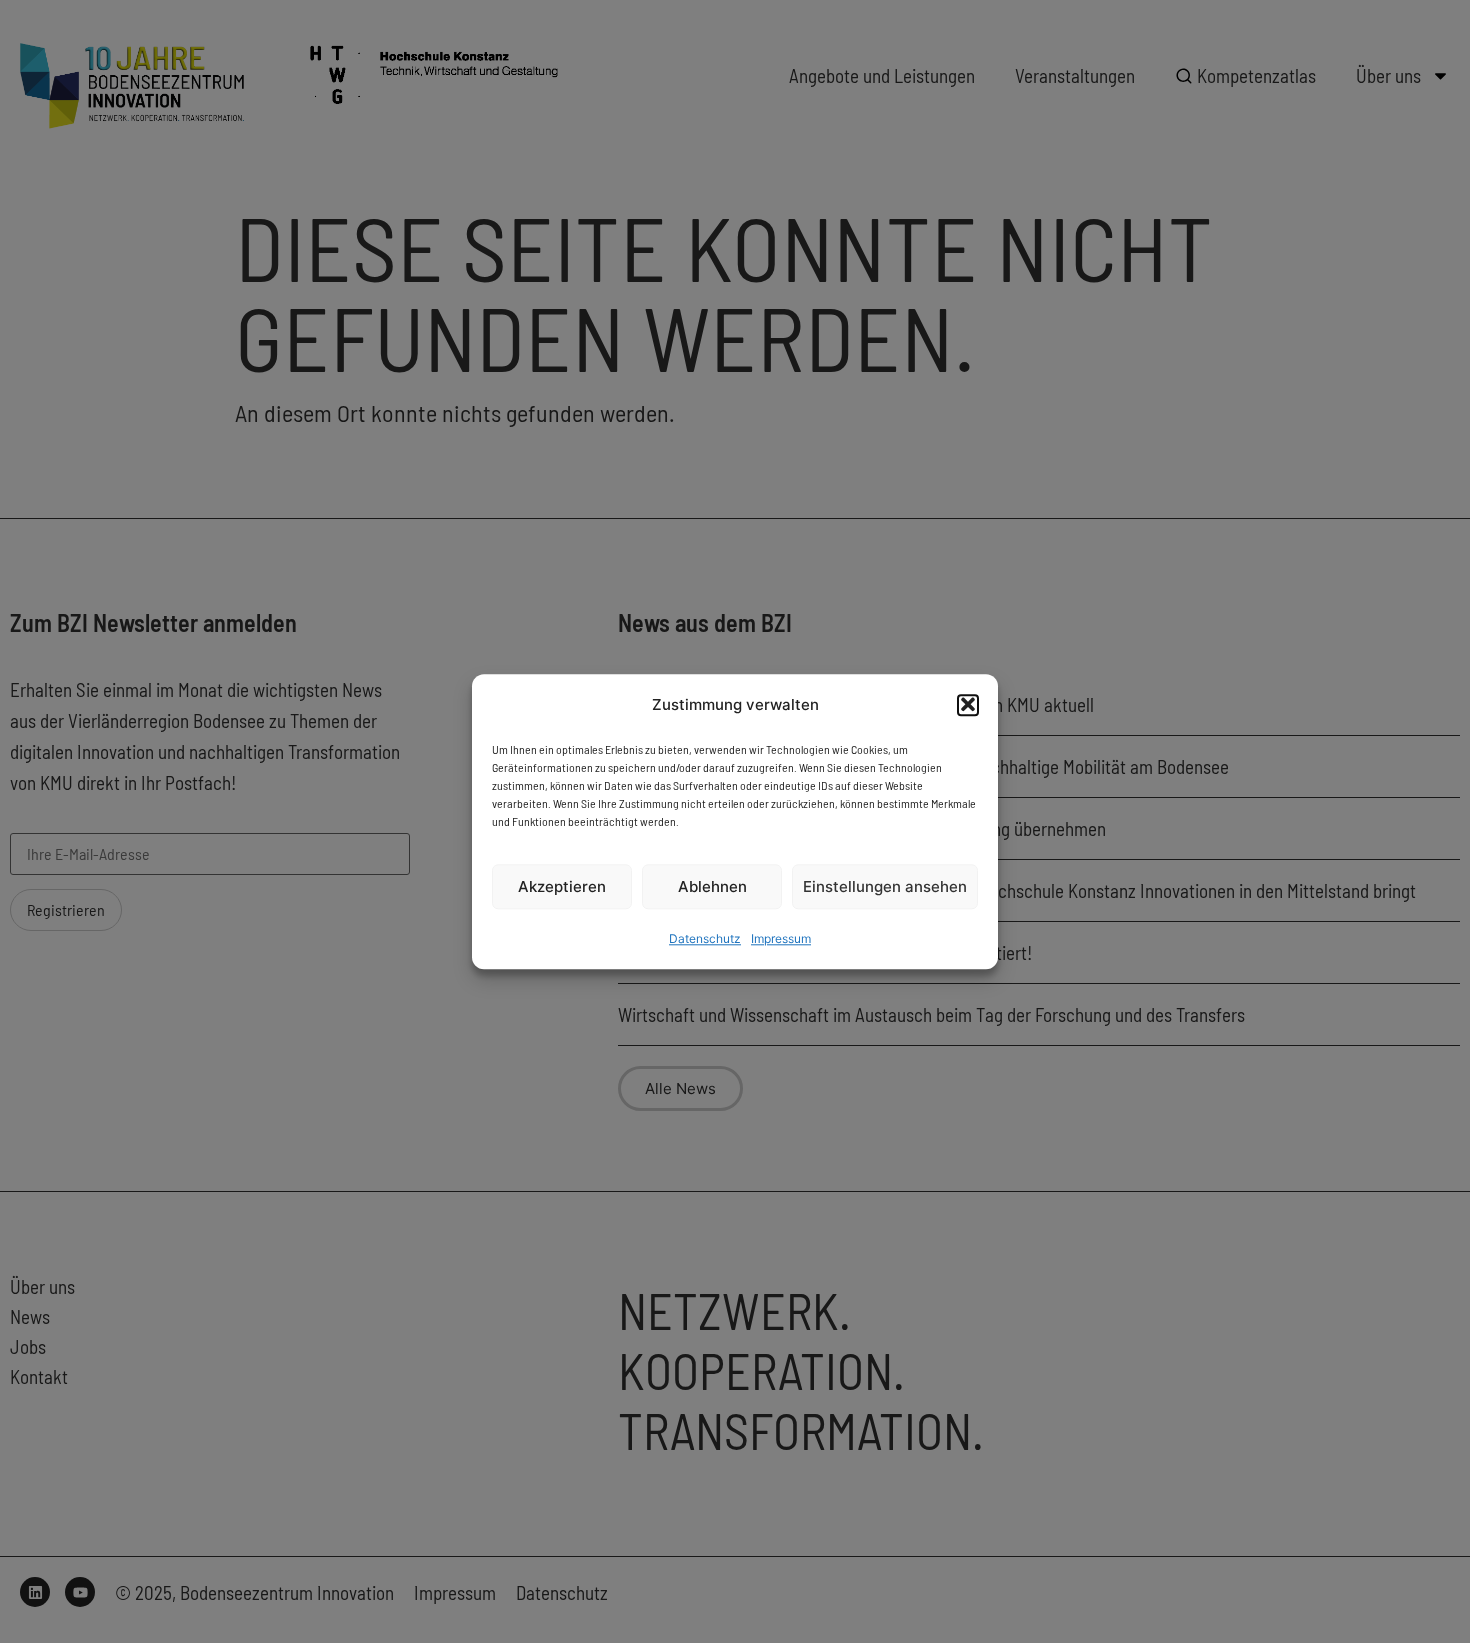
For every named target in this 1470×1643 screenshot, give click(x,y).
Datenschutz (705, 938)
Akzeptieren (562, 886)
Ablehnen (712, 886)
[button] (968, 704)
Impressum (781, 938)
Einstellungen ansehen (885, 886)
